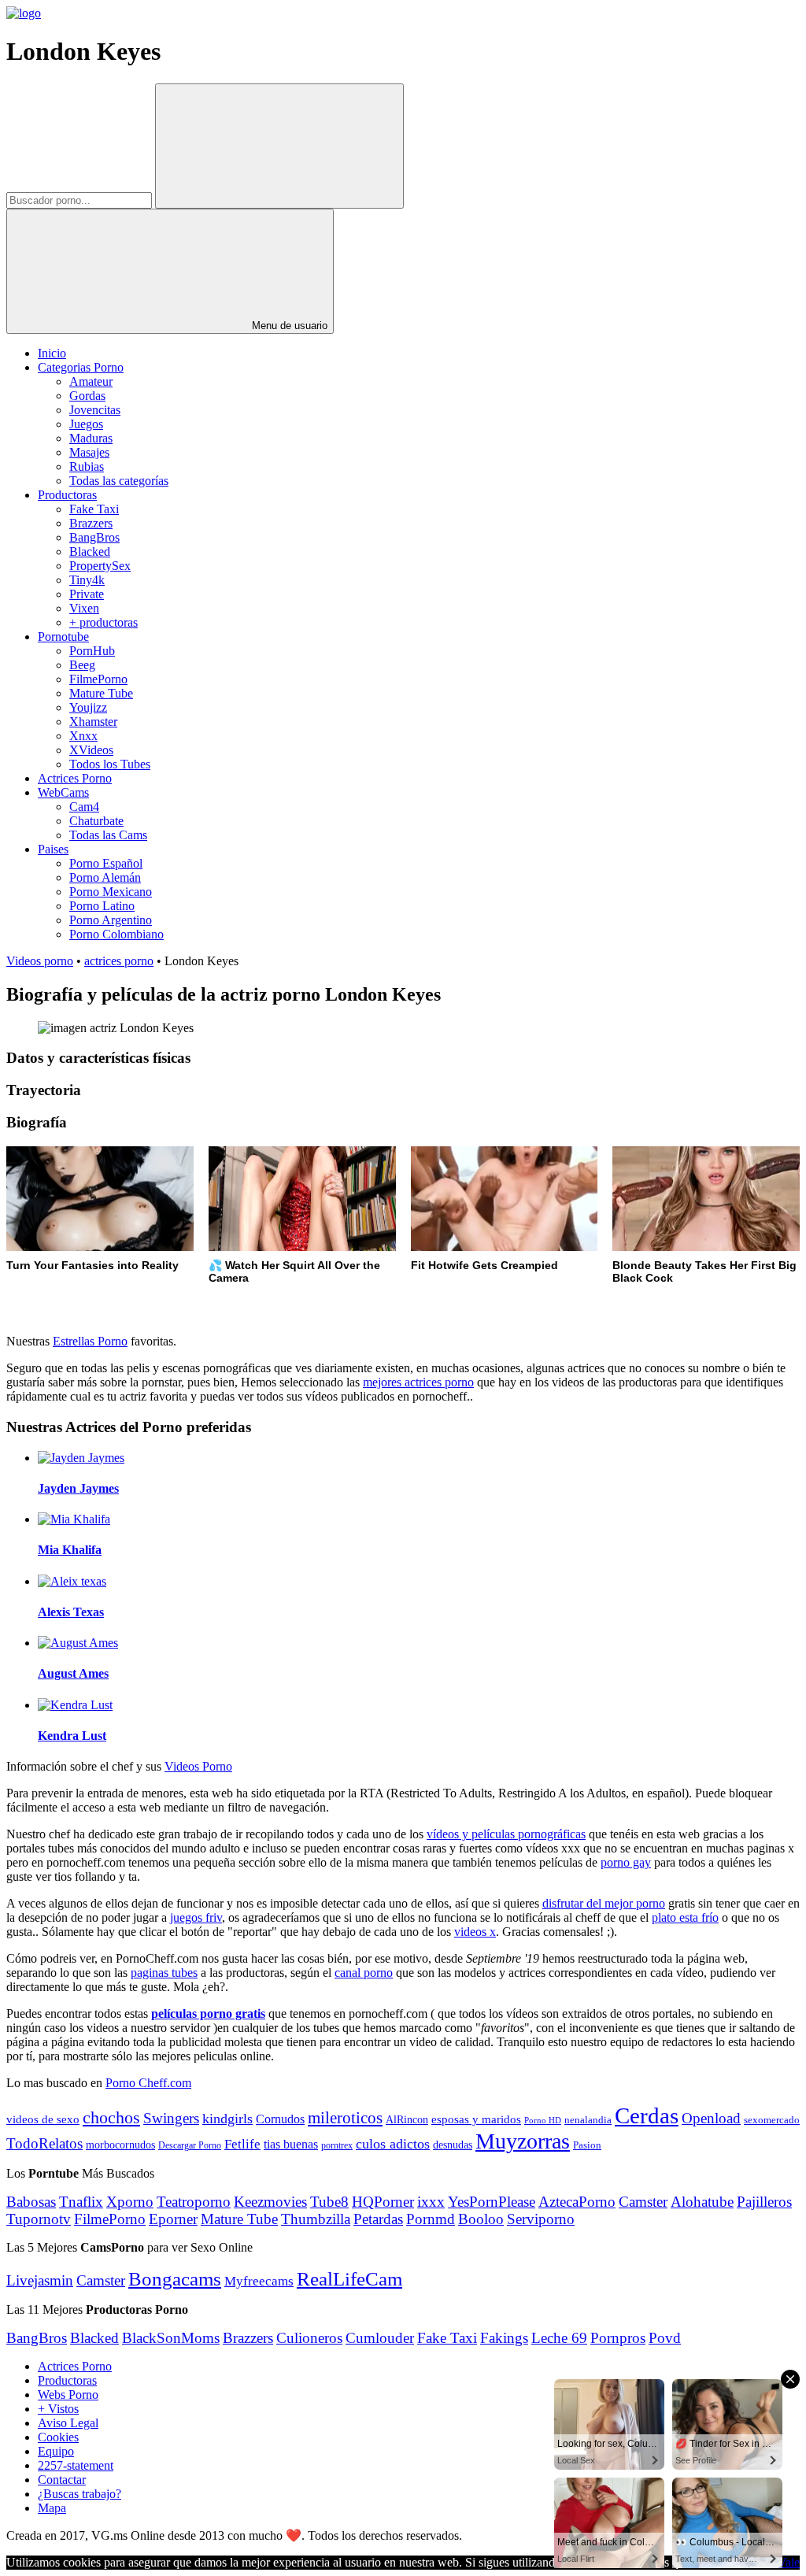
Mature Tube (101, 693)
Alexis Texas (71, 1612)
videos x (475, 1932)
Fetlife (242, 2144)
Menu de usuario (288, 326)
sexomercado (772, 2120)
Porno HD (543, 2121)
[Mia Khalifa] (74, 1519)
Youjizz (88, 707)
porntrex (337, 2146)
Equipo (56, 2451)
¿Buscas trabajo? (79, 2494)
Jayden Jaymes (78, 1488)
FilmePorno (98, 679)
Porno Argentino (111, 920)
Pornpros (618, 2338)
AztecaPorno (577, 2202)
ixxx (431, 2202)
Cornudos (280, 2119)
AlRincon (407, 2119)
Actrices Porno (75, 778)
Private (87, 594)
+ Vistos (58, 2409)
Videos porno (40, 961)
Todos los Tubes (110, 764)
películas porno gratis (208, 2013)
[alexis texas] (72, 1581)
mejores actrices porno (418, 1382)
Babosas (31, 2202)
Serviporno (541, 2219)
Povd (665, 2338)
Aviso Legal (68, 2423)
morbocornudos (120, 2145)
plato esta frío (685, 1917)
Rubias (87, 466)
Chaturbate (96, 821)
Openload (711, 2118)
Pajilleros (764, 2202)
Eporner (173, 2219)
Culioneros (309, 2338)
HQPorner (383, 2202)
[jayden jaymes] (81, 1458)
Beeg (82, 665)
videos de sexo (43, 2119)
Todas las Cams (108, 835)
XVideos (91, 750)
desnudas (453, 2145)
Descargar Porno (190, 2146)
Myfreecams (259, 2281)
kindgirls (227, 2119)
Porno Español (106, 863)
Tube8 (329, 2202)
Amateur (91, 381)
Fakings (504, 2338)
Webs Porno (68, 2395)
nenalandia (588, 2120)
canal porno (364, 1973)
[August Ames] (78, 1643)
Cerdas (647, 2115)
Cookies (58, 2437)
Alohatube (702, 2202)
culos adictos (393, 2144)
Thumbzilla (316, 2219)
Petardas (378, 2219)
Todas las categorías (119, 481)
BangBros (94, 537)
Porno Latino (102, 906)
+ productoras (104, 622)
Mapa (52, 2508)
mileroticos (345, 2118)
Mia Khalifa (70, 1550)
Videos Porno (198, 1766)
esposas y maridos (476, 2119)
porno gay (626, 1862)
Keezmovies (270, 2202)
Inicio (52, 353)
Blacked (90, 551)
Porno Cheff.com (148, 2083)
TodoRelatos (44, 2143)
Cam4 (84, 807)
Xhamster (93, 722)
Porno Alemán (105, 877)
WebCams (63, 792)
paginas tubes (164, 1973)
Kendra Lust (72, 1736)
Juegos (86, 424)
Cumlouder (380, 2338)
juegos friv (196, 1917)
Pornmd (431, 2219)
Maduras (91, 438)
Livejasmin (40, 2280)
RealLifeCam (349, 2278)
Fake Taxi (94, 509)
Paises (53, 849)
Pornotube (63, 637)
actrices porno (119, 961)
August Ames (73, 1673)
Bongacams (175, 2279)
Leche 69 (559, 2338)
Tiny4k (87, 580)
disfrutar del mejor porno (604, 1903)
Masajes (89, 452)
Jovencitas (95, 410)
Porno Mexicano (111, 892)
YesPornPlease (492, 2202)
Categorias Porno (81, 367)
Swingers (171, 2118)
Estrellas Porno (90, 1341)
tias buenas (291, 2144)
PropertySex (100, 566)
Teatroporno (194, 2202)
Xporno (130, 2202)
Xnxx (83, 736)
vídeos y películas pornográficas (506, 1834)
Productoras (67, 495)
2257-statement (76, 2465)
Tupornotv (39, 2219)
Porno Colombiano (116, 934)
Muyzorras (523, 2141)
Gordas (87, 396)
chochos (111, 2118)
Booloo (481, 2219)
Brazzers (91, 523)
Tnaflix (81, 2202)
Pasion (587, 2145)
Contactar (62, 2480)
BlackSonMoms (171, 2338)
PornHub (92, 651)
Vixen (84, 608)
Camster (643, 2202)
